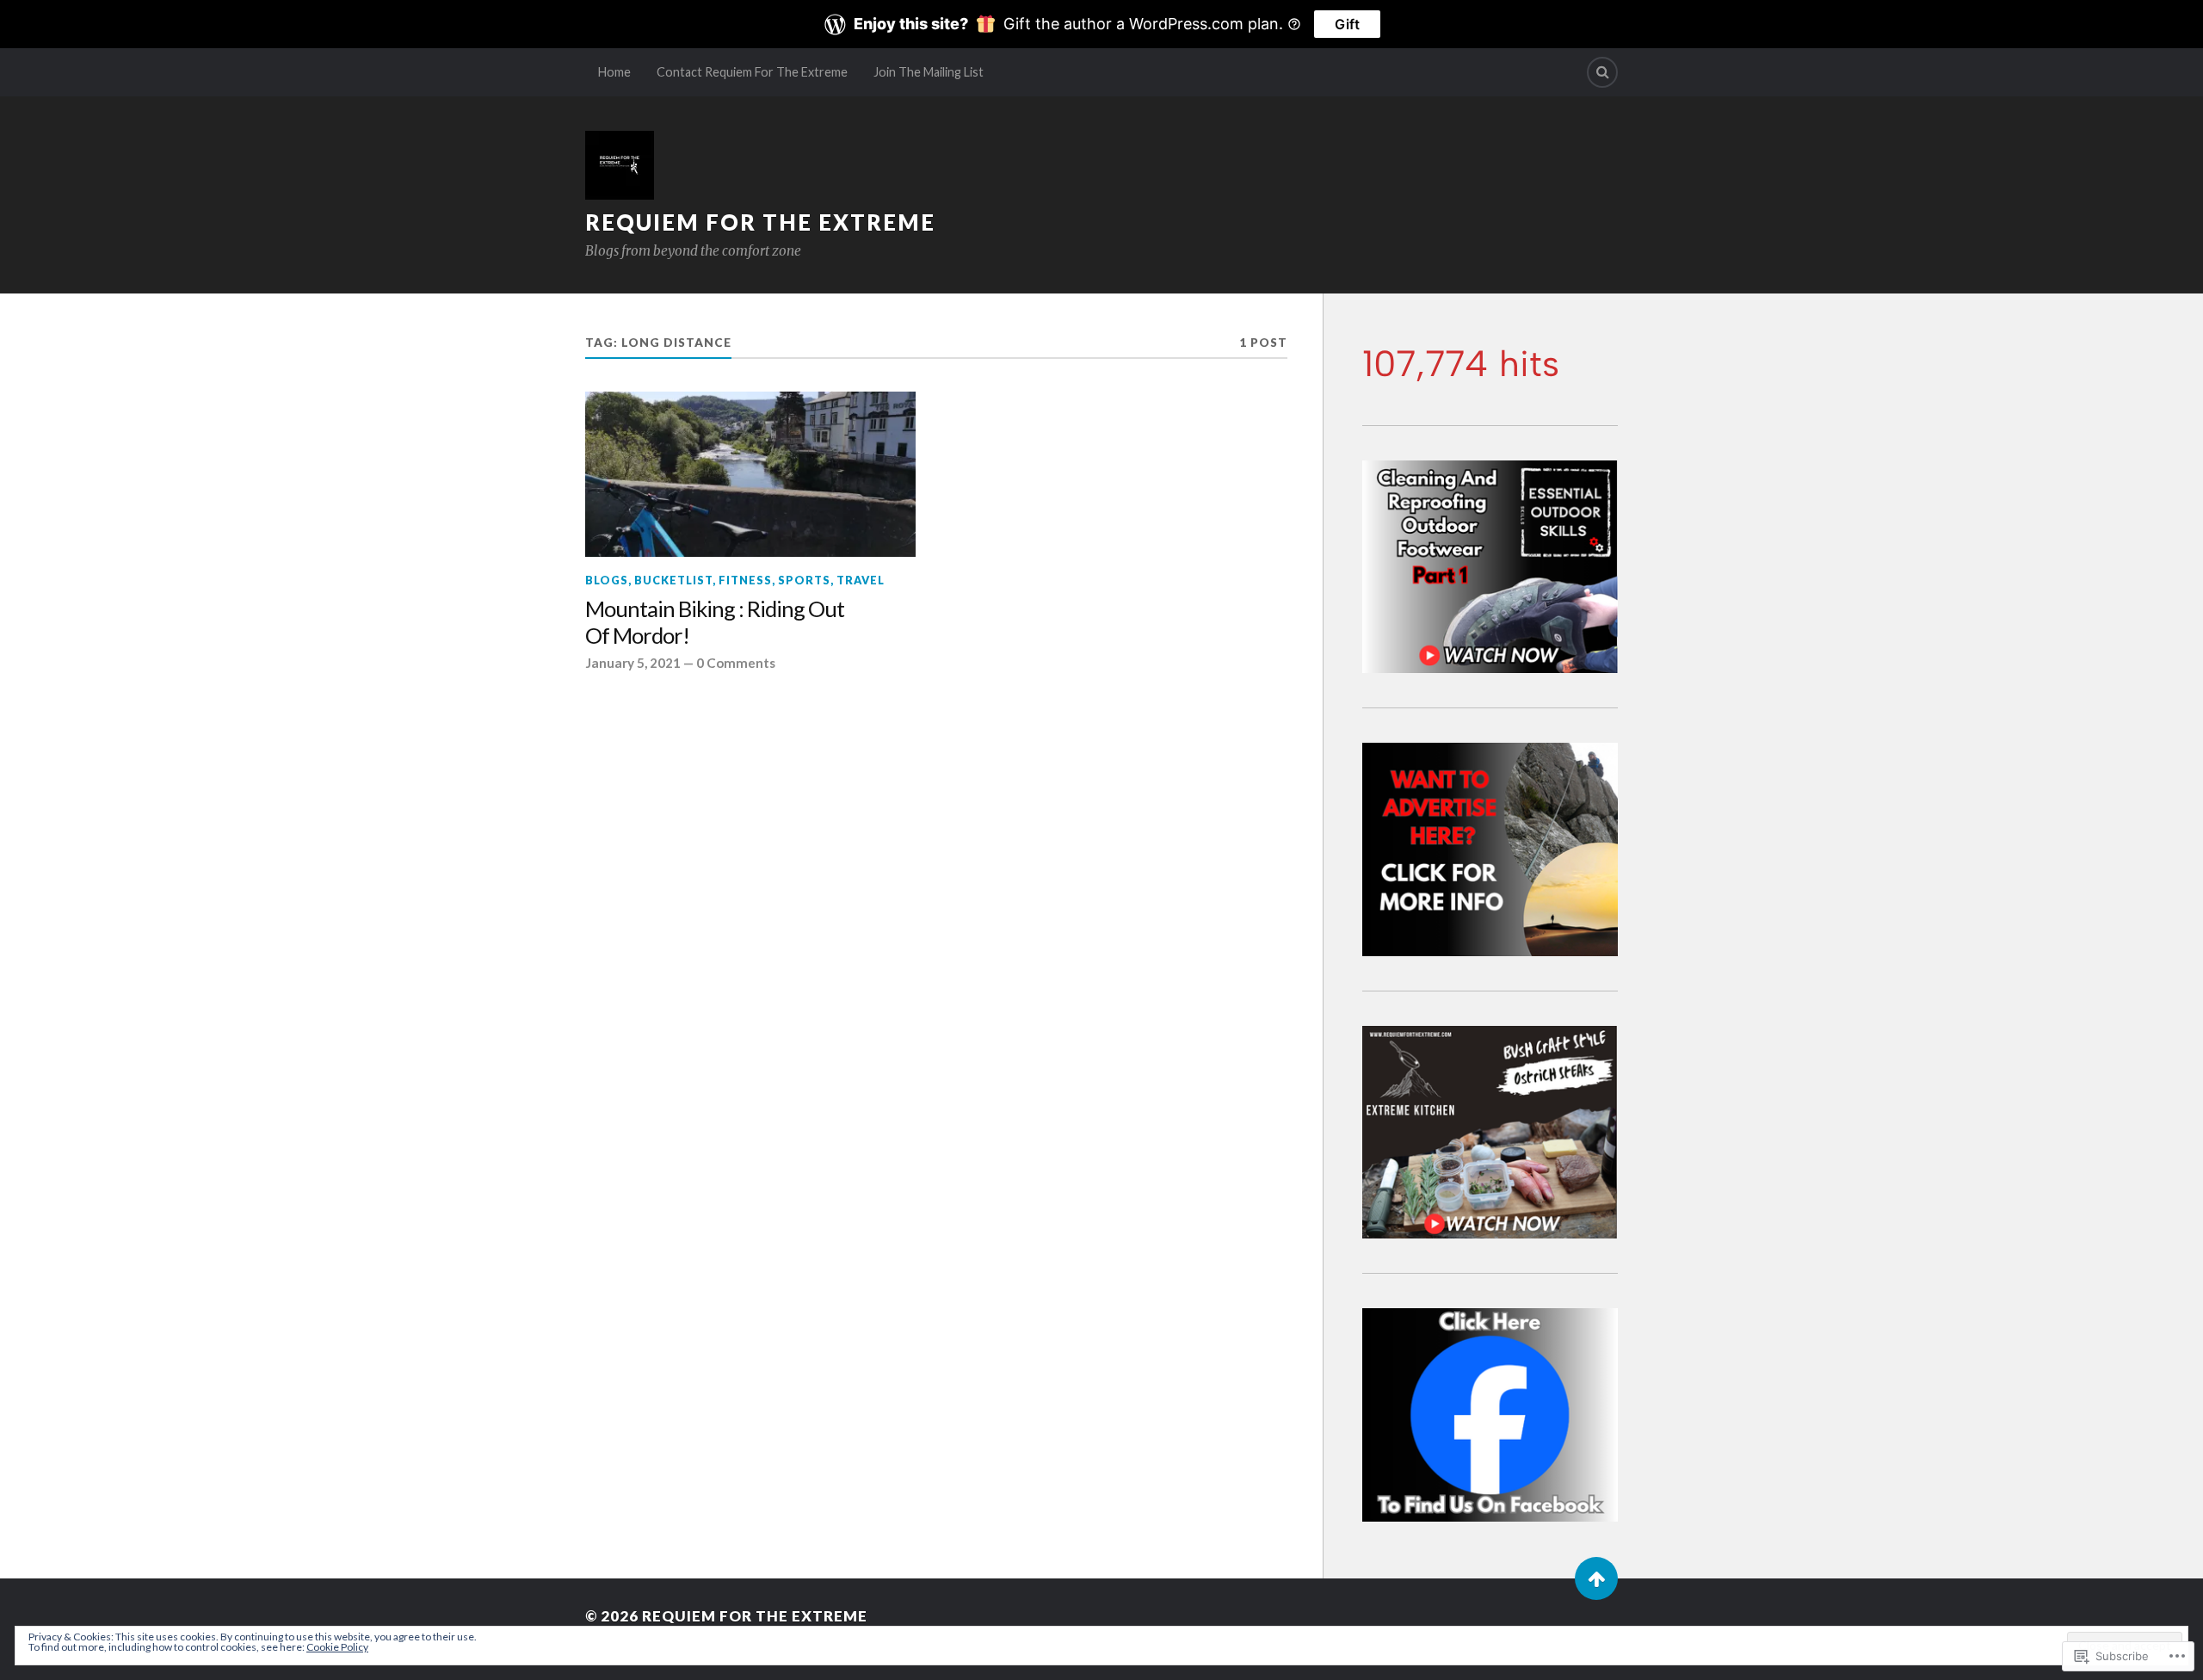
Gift (1347, 24)
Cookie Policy (337, 1647)
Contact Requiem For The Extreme (752, 72)
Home (614, 72)
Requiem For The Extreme (760, 222)
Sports (804, 580)
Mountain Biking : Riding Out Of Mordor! (715, 622)
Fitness (745, 580)
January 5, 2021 (633, 663)
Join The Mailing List (929, 72)
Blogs (607, 580)
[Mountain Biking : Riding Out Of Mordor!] (750, 474)
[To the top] (1596, 1578)
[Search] (1602, 72)
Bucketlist (673, 580)
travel (861, 580)
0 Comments (736, 663)
